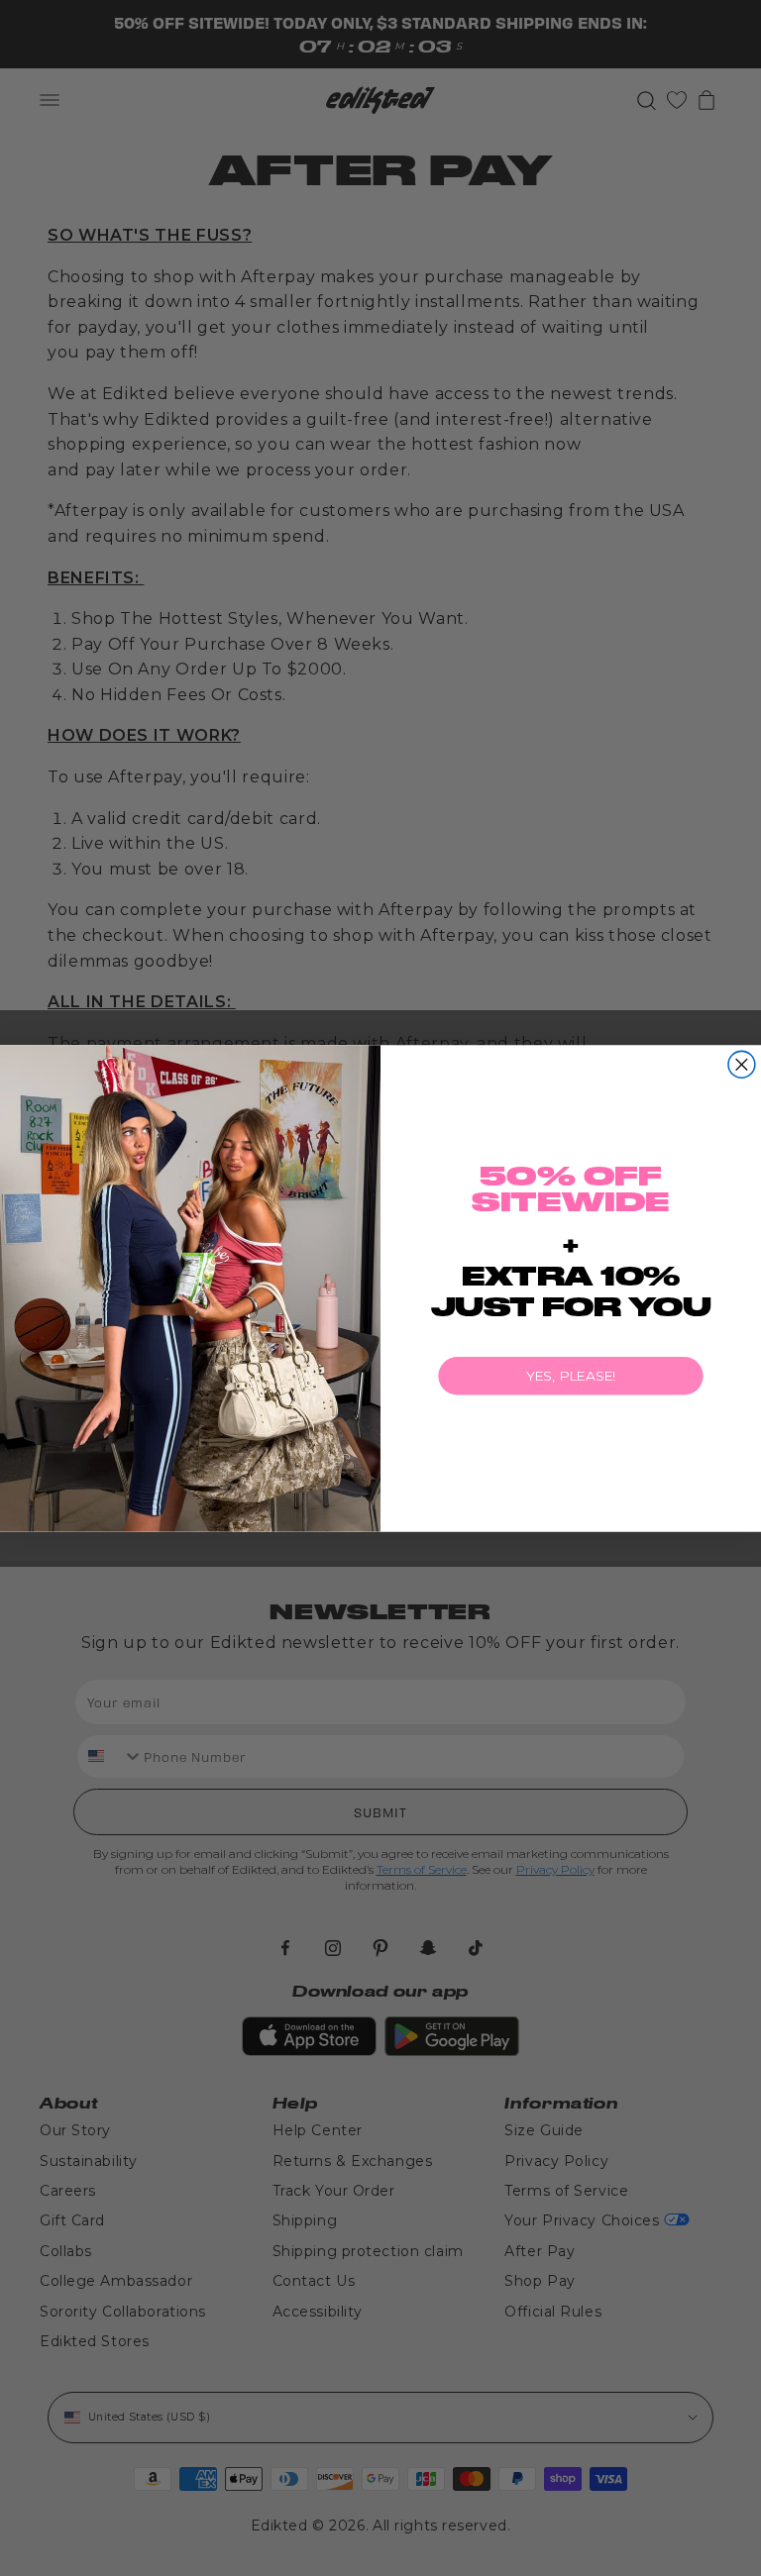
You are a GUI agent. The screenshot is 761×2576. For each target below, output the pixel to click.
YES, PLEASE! (571, 1375)
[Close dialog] (742, 1064)
